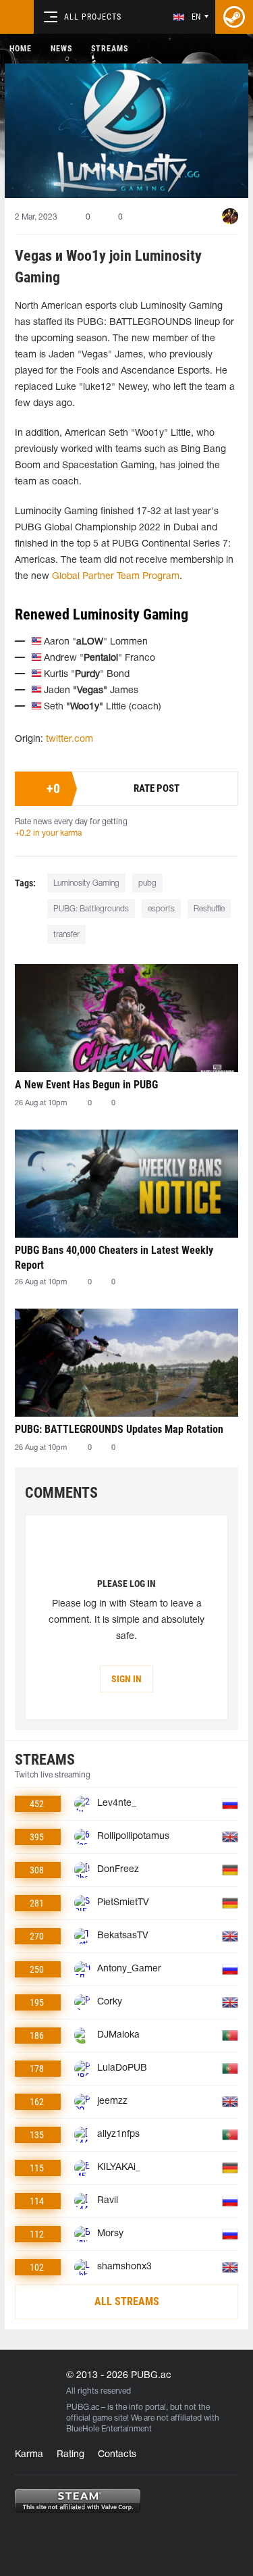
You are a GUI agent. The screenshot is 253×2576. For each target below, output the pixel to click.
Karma (29, 2455)
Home (21, 49)
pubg (147, 883)
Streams (110, 49)
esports (161, 909)
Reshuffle (209, 909)
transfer (66, 935)
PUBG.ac (83, 2407)
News (61, 49)
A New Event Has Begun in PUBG (86, 1085)
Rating (71, 2455)
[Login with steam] (234, 17)
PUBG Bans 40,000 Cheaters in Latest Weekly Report (114, 1258)
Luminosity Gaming (86, 883)
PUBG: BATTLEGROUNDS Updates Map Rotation (119, 1429)
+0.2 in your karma (48, 833)
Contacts (117, 2455)
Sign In (126, 1679)
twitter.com (69, 739)
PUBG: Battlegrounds (91, 909)
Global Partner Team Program (116, 577)
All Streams (127, 2301)
